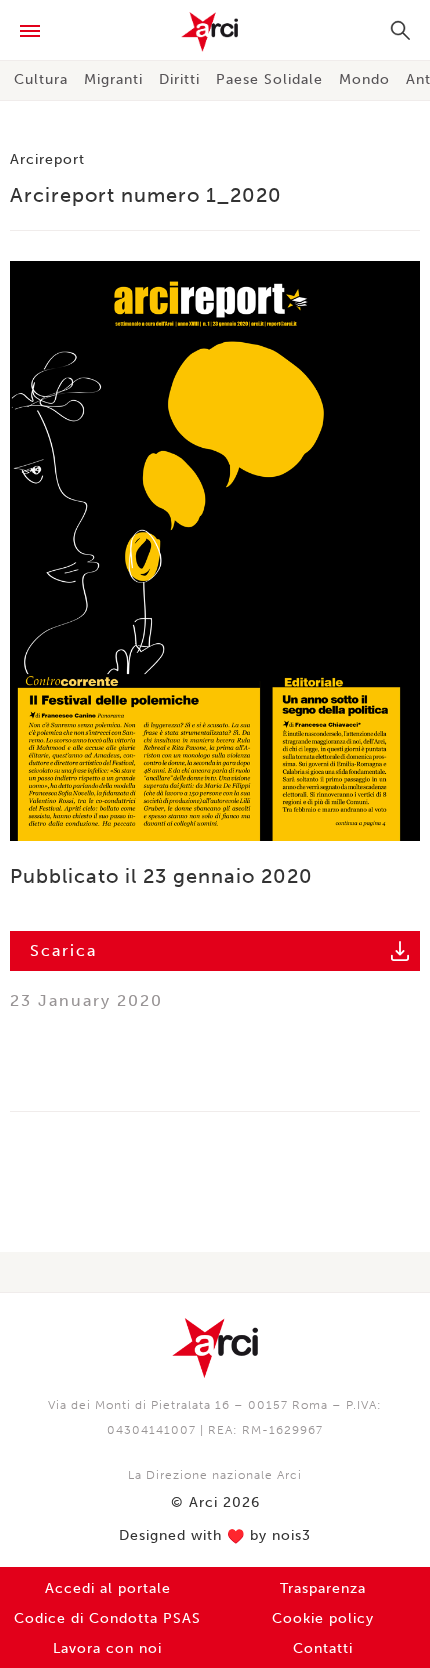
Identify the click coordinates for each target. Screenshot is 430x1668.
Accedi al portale (108, 1588)
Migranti (113, 79)
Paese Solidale (269, 79)
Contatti (323, 1648)
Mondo (364, 79)
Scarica (63, 950)
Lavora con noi (107, 1648)
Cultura (41, 79)
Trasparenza (323, 1588)
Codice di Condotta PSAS (107, 1618)
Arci (215, 32)
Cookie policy (323, 1618)
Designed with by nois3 (215, 1536)
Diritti (179, 79)
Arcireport (47, 159)
